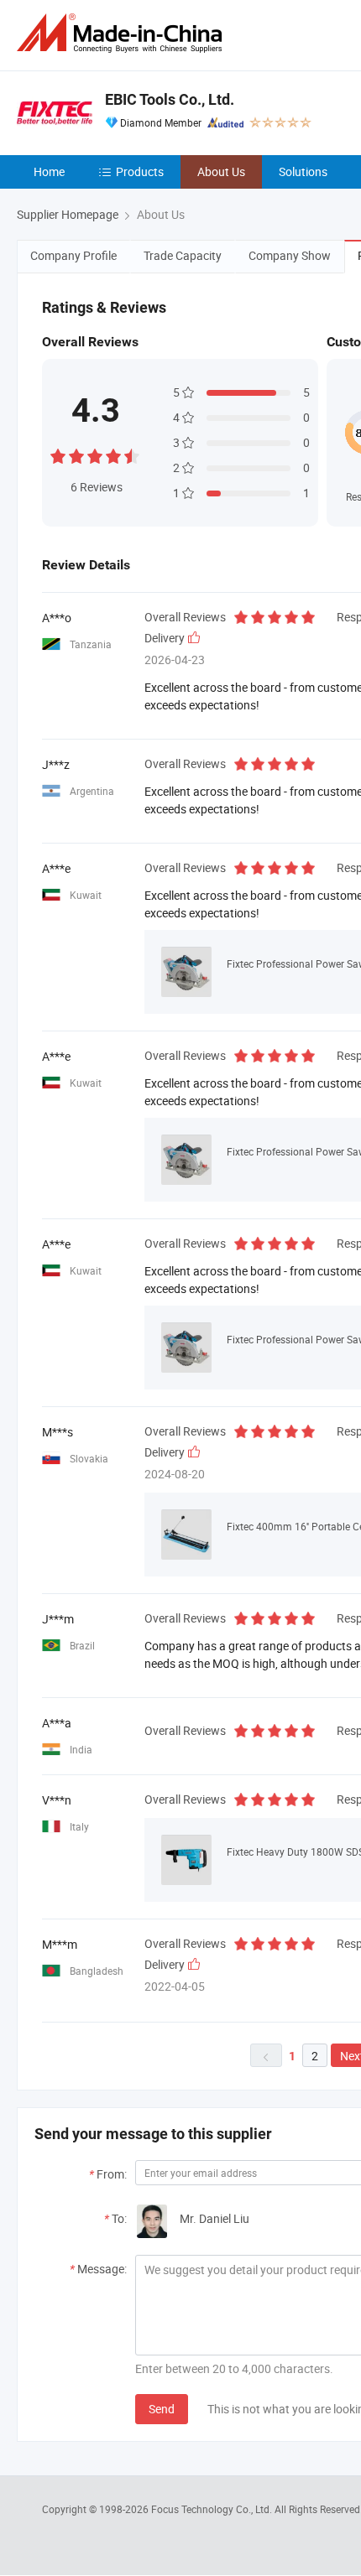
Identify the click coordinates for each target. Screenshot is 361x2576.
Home (49, 171)
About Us (221, 171)
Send (162, 2409)
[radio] (58, 454)
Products (140, 171)
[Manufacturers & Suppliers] (123, 33)
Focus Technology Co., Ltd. (213, 2509)
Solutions (303, 171)
